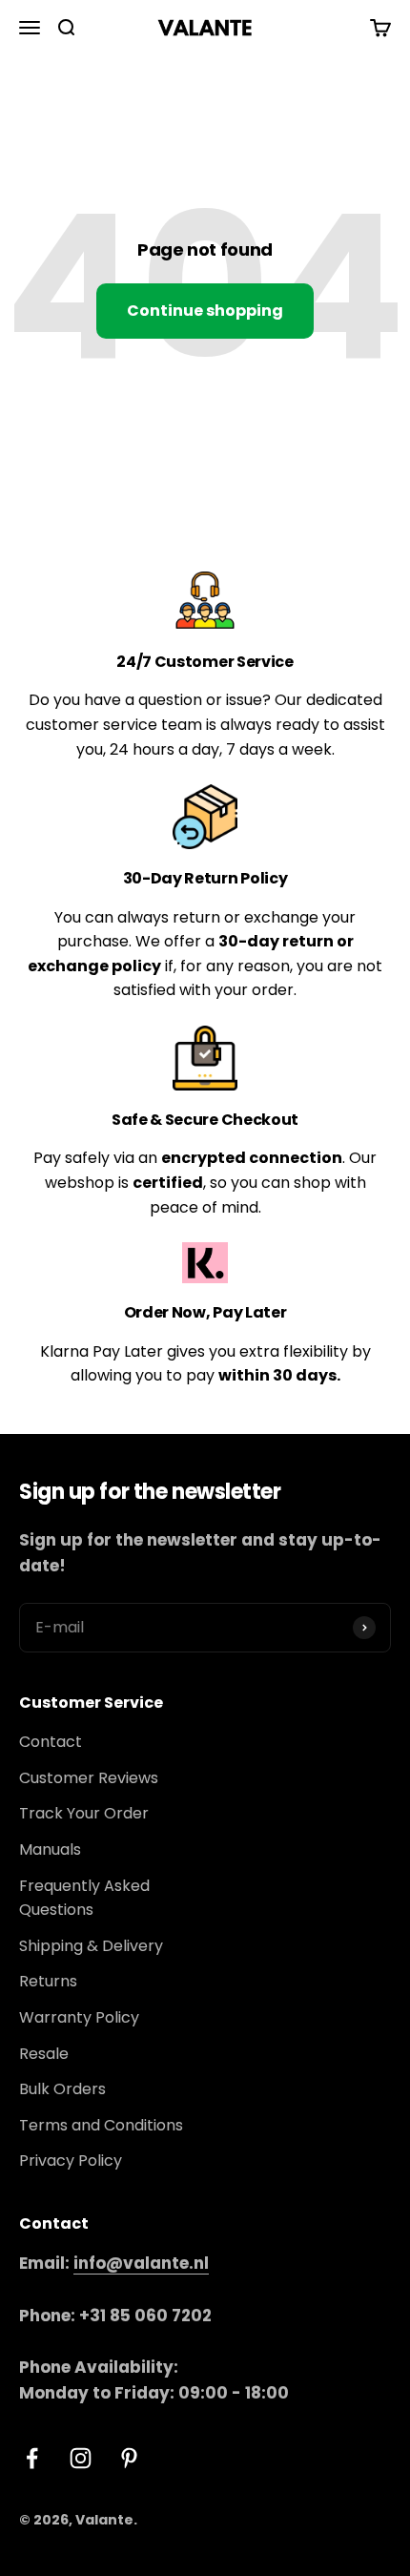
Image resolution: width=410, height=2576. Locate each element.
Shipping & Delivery (91, 1946)
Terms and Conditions (101, 2125)
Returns (48, 1981)
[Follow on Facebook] (32, 2458)
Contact (51, 1742)
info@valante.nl (141, 2263)
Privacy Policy (71, 2161)
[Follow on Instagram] (81, 2458)
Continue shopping (205, 311)
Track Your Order (84, 1813)
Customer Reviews (89, 1778)
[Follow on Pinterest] (129, 2458)
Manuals (50, 1849)
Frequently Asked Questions (84, 1898)
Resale (44, 2054)
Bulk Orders (62, 2089)
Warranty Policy (79, 2017)
